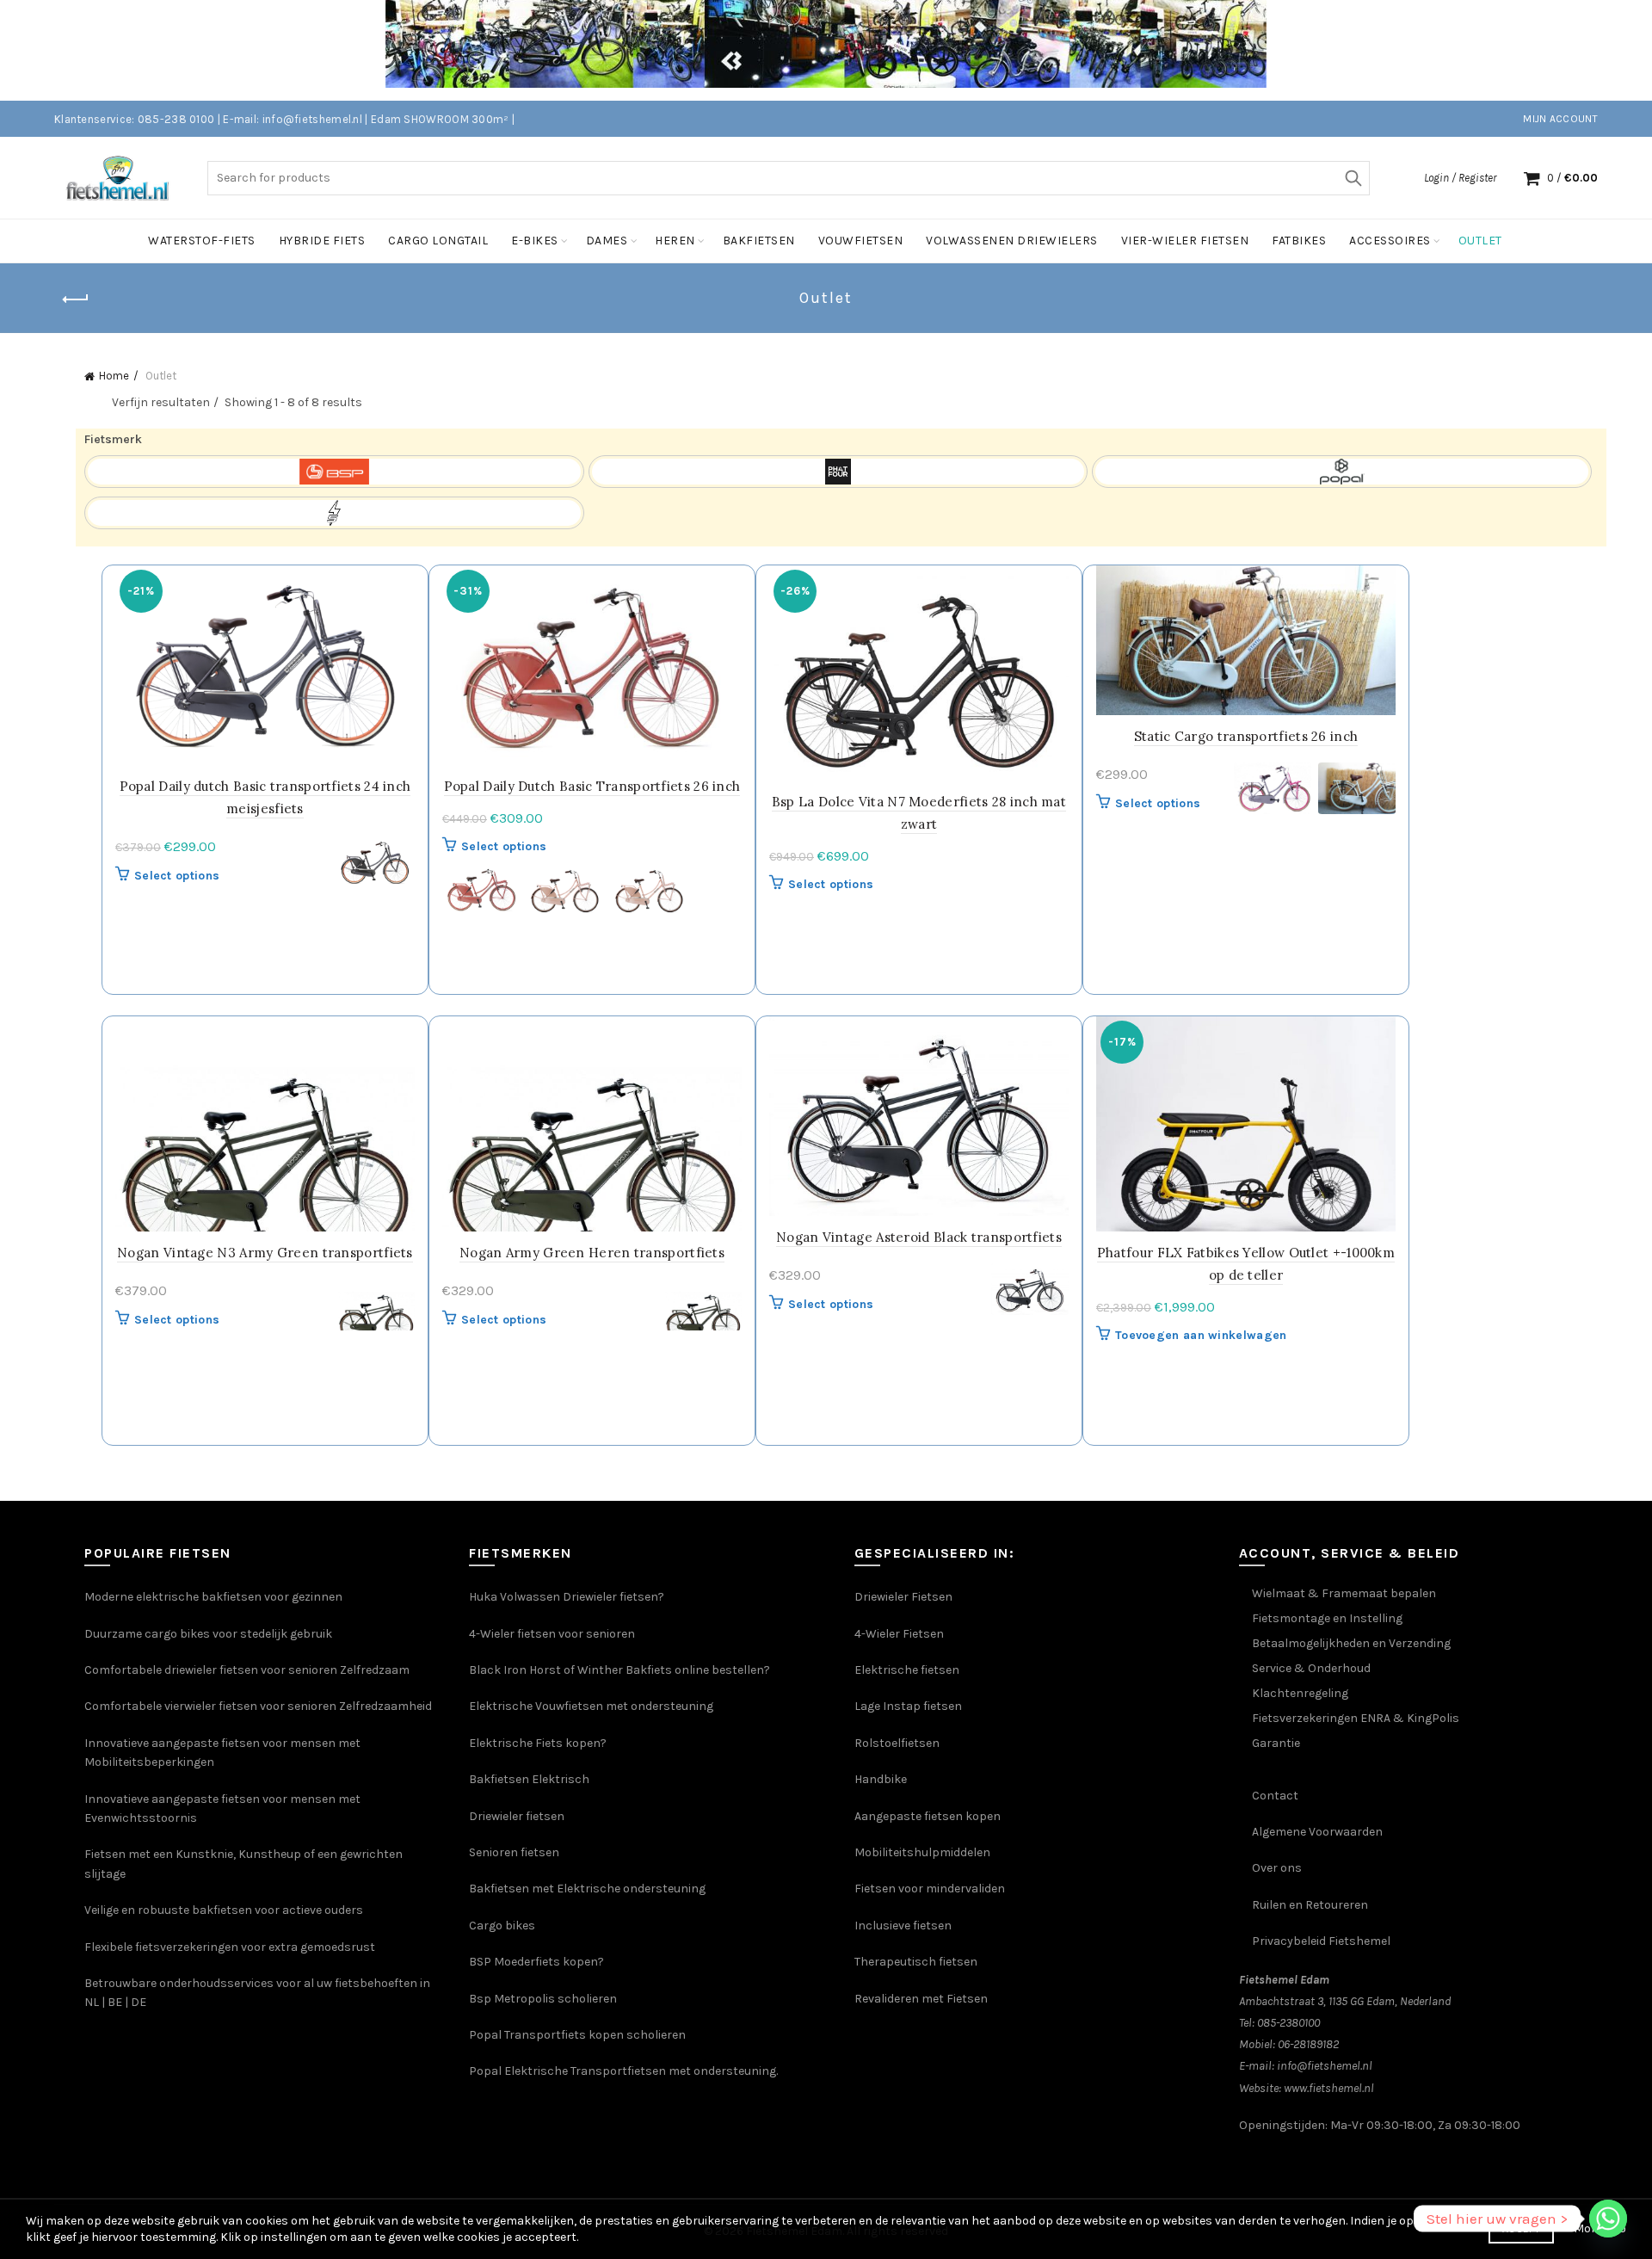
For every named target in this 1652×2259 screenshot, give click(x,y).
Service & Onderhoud (1311, 1668)
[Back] (76, 299)
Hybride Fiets (322, 241)
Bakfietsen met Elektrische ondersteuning (587, 1889)
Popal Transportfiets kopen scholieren (577, 2035)
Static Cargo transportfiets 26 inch (1246, 736)
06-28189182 (1308, 2044)
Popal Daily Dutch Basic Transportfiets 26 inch (592, 786)
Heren (675, 241)
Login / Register (1460, 178)
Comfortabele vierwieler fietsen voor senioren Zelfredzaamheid (258, 1706)
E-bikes (535, 241)
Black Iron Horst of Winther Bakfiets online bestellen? (619, 1670)
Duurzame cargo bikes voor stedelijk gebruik (208, 1634)
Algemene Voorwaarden (1317, 1832)
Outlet (1480, 241)
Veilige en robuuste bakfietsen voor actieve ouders (224, 1910)
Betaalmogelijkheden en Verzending (1351, 1643)
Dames (607, 241)
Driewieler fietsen (517, 1816)
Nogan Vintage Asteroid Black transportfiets (919, 1237)
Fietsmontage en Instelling (1327, 1618)
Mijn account (1560, 119)
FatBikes (1299, 241)
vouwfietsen (861, 241)
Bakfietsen (759, 241)
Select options (177, 876)
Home (114, 376)
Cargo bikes (502, 1926)
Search (1353, 178)
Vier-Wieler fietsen (1185, 241)
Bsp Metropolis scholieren (543, 1999)
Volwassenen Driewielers (1012, 241)
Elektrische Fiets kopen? (538, 1743)
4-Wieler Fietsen (899, 1634)
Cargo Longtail (438, 241)
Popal (487, 2071)
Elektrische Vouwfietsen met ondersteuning (591, 1706)
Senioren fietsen (514, 1852)
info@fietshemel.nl (1325, 2066)
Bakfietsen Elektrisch (529, 1779)
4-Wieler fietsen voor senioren (552, 1634)
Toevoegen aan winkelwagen (1201, 1335)
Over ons (1277, 1868)
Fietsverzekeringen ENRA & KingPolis (1356, 1718)
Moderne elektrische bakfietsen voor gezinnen (213, 1597)
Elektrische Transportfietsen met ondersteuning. (641, 2071)
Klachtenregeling (1300, 1693)
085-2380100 (1288, 2023)
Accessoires (1390, 241)
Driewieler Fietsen (903, 1597)
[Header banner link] (800, 50)
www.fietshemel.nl (1329, 2088)
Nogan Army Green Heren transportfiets (592, 1253)
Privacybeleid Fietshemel (1321, 1941)
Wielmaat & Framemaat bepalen (1344, 1593)
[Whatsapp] (1608, 2219)
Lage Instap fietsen (908, 1706)
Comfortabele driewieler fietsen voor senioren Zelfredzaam (247, 1670)
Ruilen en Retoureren (1310, 1905)
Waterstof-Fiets (202, 241)
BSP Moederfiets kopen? (536, 1962)
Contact (1275, 1796)
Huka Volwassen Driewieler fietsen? (567, 1597)
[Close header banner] (1626, 50)
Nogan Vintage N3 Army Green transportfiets (265, 1253)
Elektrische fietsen (907, 1670)
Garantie (1276, 1743)
